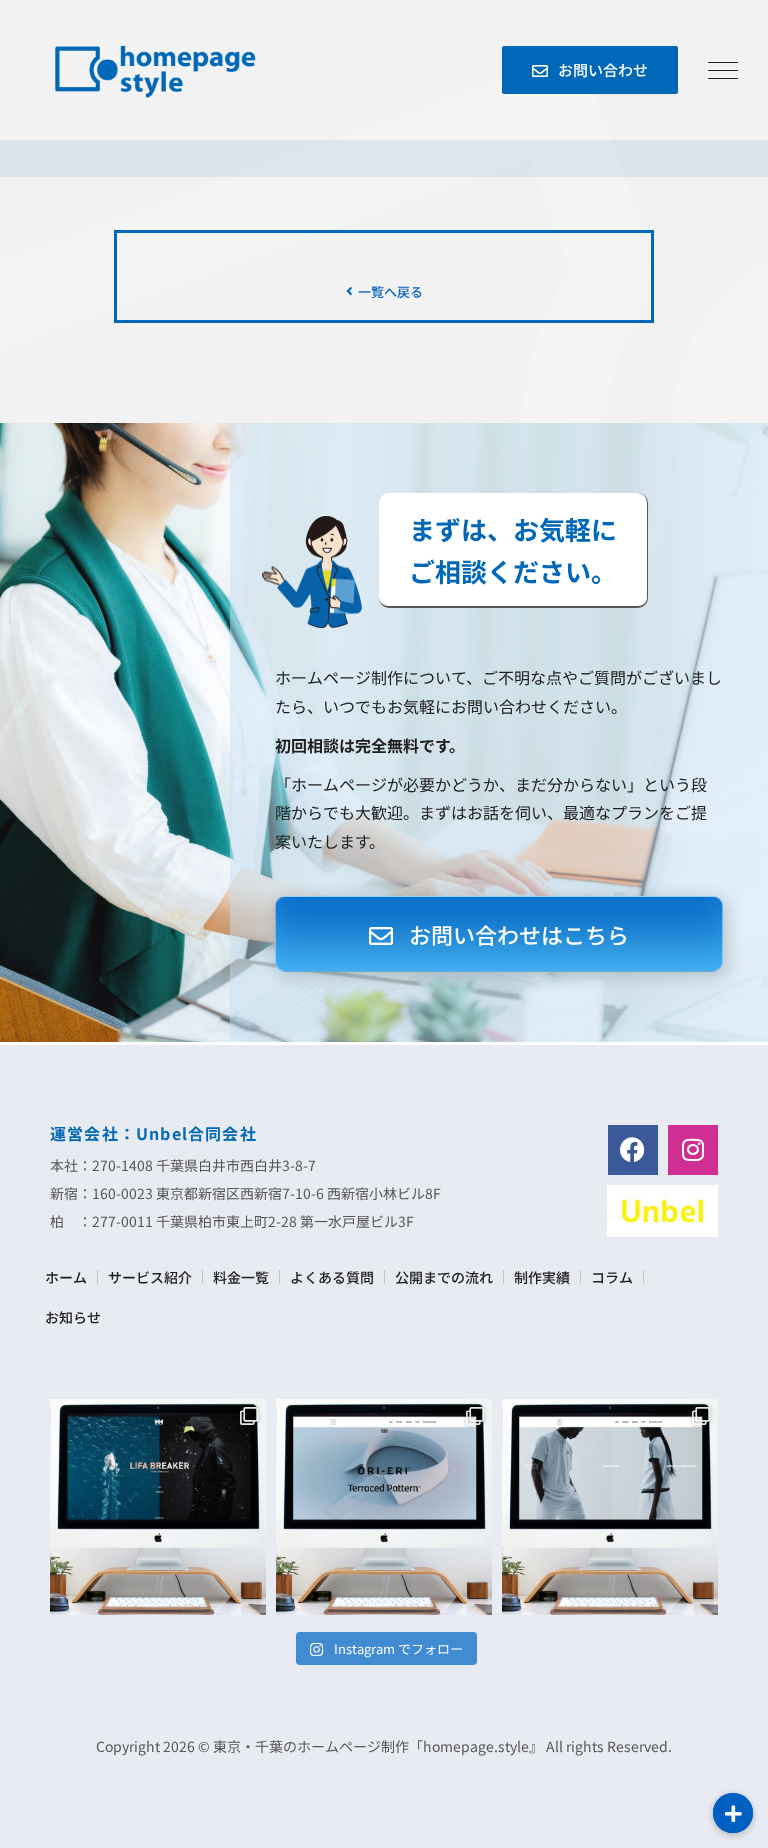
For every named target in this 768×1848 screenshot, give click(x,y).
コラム (612, 1277)
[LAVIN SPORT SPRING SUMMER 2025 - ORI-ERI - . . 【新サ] (384, 1507)
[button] (733, 1813)
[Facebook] (633, 1150)
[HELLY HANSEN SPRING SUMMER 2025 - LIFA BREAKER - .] (158, 1507)
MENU (723, 70)
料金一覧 (241, 1277)
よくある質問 (332, 1277)
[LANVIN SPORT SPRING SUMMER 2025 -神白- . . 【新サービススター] (610, 1507)
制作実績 (542, 1277)
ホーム (66, 1277)
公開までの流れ (444, 1277)
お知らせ (73, 1317)
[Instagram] (693, 1150)
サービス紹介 (150, 1277)
